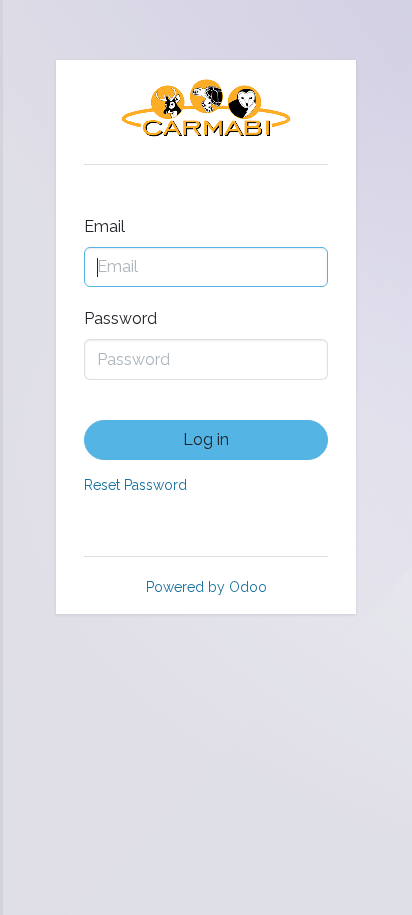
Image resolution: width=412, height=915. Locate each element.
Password (120, 318)
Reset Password (135, 485)
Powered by (206, 587)
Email (104, 226)
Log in (206, 439)
